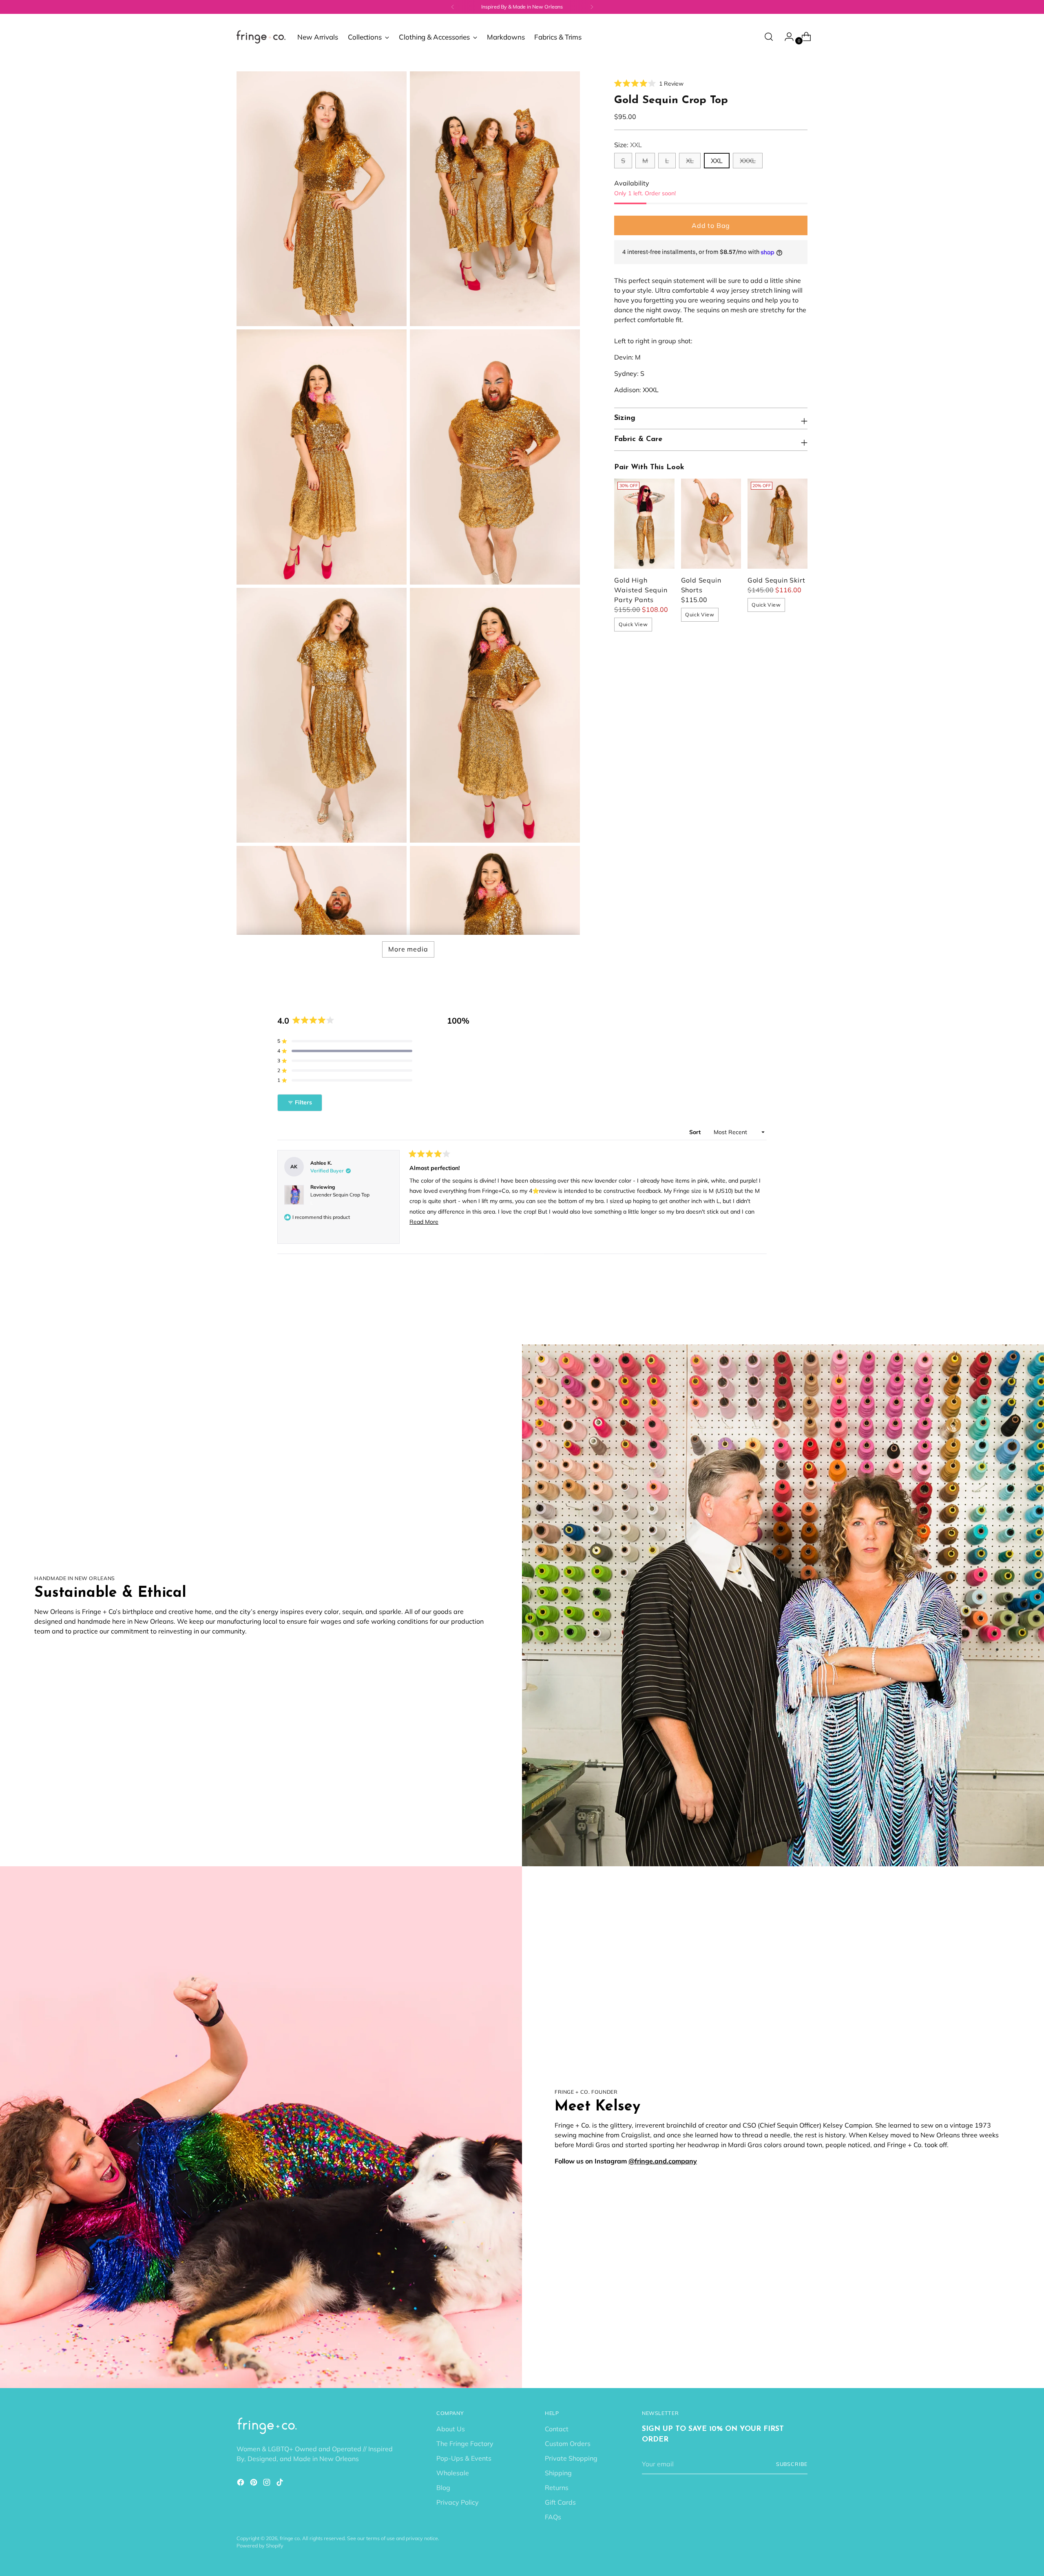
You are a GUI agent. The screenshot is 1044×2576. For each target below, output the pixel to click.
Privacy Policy (458, 2502)
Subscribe (792, 2464)
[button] (649, 84)
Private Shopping (571, 2458)
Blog (443, 2488)
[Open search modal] (769, 37)
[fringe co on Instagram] (268, 2483)
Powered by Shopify (260, 2546)
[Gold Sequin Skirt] (777, 524)
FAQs (553, 2517)
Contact (557, 2429)
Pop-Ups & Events (464, 2458)
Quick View (633, 624)
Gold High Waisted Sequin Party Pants (641, 590)
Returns (557, 2488)
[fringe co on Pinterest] (254, 2483)
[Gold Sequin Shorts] (711, 524)
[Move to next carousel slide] (801, 1316)
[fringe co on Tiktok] (281, 2483)
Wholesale (453, 2473)
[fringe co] (261, 37)
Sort (696, 1132)
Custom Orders (568, 2444)
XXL (717, 161)
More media (408, 949)
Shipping (558, 2473)
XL (690, 161)
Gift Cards (560, 2502)
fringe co (290, 2538)
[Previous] (453, 7)
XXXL (748, 161)
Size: (628, 145)
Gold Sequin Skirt (776, 580)
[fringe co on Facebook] (241, 2483)
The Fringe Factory (465, 2444)
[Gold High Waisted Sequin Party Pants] (644, 524)
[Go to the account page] (786, 37)
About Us (451, 2429)
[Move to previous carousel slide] (782, 1317)
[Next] (592, 7)
